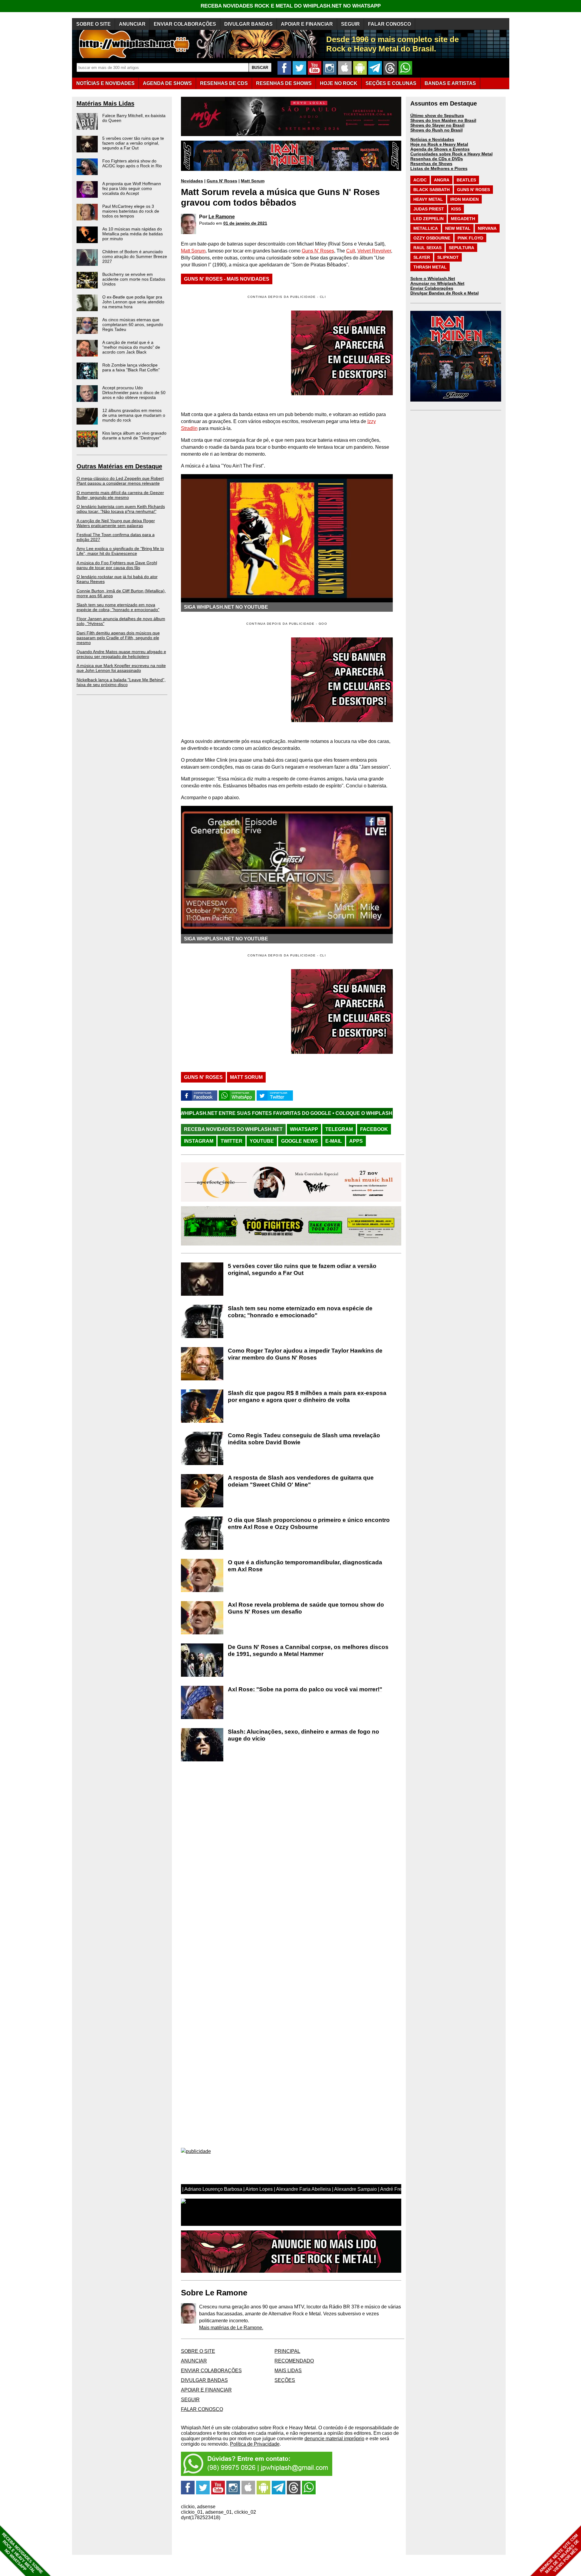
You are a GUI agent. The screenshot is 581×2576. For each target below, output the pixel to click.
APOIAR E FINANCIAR (307, 24)
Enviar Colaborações (432, 288)
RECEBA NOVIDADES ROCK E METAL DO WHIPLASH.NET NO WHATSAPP (291, 6)
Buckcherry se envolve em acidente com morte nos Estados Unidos (134, 279)
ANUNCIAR (132, 24)
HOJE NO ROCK (339, 83)
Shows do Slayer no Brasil (437, 125)
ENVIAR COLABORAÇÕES (185, 24)
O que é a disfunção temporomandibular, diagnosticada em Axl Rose (305, 1566)
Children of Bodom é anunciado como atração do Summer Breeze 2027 (135, 256)
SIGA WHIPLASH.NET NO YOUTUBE (226, 607)
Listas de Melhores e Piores (439, 168)
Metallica (426, 228)
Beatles (466, 180)
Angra (442, 180)
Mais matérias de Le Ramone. (231, 2328)
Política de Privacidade (255, 2444)
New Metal (458, 228)
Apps (356, 1141)
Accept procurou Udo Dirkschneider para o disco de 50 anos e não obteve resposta (134, 392)
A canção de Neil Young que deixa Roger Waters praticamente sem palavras (116, 523)
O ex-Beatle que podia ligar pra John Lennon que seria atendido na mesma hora (133, 302)
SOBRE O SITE (94, 24)
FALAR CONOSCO (389, 24)
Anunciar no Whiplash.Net (437, 283)
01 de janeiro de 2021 (245, 223)
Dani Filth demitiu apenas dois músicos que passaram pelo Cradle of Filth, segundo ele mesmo (118, 638)
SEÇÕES (391, 83)
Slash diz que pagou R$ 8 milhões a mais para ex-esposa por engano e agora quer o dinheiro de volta (307, 1396)
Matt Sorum (253, 181)
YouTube (262, 1141)
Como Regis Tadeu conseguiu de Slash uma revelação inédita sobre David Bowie (304, 1439)
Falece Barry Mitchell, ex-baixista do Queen (134, 118)
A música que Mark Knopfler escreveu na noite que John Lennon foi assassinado (121, 668)
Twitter (231, 1141)
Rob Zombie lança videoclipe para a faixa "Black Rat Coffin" (131, 367)
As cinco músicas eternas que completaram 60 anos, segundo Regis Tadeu (133, 324)
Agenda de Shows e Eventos (440, 149)
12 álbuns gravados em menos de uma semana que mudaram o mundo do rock (134, 415)
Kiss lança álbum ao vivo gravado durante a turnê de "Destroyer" (134, 435)
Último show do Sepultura (437, 116)
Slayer (422, 257)
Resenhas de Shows (431, 164)
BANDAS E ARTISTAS (450, 83)
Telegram (339, 1129)
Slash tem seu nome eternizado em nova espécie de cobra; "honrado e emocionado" (118, 607)
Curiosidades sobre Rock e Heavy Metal (451, 154)
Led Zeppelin (428, 219)
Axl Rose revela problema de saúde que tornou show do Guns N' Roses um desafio (306, 1608)
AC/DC (420, 180)
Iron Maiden (464, 199)
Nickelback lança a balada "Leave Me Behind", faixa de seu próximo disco (121, 682)
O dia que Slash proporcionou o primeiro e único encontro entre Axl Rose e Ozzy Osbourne (309, 1523)
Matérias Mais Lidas (105, 103)
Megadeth (463, 219)
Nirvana (487, 228)
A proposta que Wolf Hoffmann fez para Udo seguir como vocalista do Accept (132, 188)
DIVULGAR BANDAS (248, 24)
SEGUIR (350, 24)
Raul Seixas (427, 248)
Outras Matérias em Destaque (119, 466)
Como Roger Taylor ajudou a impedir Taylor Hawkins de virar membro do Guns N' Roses (305, 1354)
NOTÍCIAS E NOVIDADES (105, 83)
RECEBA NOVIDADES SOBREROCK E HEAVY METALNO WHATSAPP (22, 2553)
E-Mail (334, 1141)
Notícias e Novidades (432, 139)
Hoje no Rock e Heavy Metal (439, 144)
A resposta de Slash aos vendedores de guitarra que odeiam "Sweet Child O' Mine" (301, 1481)
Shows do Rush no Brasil (437, 130)
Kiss (456, 209)
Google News (300, 1141)
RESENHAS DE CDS (224, 83)
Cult (351, 251)
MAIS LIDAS (288, 2371)
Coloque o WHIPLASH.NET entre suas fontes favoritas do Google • (295, 1113)
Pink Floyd (470, 238)
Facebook (374, 1129)
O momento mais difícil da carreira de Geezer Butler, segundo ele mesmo (120, 495)
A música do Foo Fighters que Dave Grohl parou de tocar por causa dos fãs (117, 565)
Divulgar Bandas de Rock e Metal (445, 293)
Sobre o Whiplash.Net (433, 278)
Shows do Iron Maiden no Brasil (443, 120)
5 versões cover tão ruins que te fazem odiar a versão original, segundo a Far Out (133, 143)
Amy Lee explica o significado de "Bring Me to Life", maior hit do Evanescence (120, 551)
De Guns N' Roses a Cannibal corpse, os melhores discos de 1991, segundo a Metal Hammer (308, 1650)
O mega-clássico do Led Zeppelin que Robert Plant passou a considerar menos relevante (120, 481)
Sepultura (461, 248)
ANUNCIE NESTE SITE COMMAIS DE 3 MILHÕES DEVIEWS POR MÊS (559, 2554)
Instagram (199, 1141)
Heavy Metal (428, 199)
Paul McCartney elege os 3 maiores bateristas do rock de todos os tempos (131, 211)
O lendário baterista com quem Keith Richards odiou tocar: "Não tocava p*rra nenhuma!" (121, 509)
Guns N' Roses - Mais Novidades (227, 279)
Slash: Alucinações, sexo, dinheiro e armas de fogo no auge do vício (304, 1735)
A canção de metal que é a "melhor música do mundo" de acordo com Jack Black (131, 347)
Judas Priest (429, 209)
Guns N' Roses (222, 181)
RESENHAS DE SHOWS (284, 83)
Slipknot (448, 257)
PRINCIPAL (287, 2351)
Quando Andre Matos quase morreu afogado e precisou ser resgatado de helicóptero (121, 654)
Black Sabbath (432, 190)
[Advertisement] (232, 680)
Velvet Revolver (374, 251)
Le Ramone (222, 217)
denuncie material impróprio (334, 2439)
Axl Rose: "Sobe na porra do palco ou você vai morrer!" (305, 1689)
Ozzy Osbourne (432, 238)
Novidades (192, 181)
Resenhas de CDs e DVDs (437, 159)
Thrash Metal (430, 267)
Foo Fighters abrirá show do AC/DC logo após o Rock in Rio (132, 163)
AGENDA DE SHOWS (167, 83)
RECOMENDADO (294, 2361)
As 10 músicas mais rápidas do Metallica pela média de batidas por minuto (133, 234)
